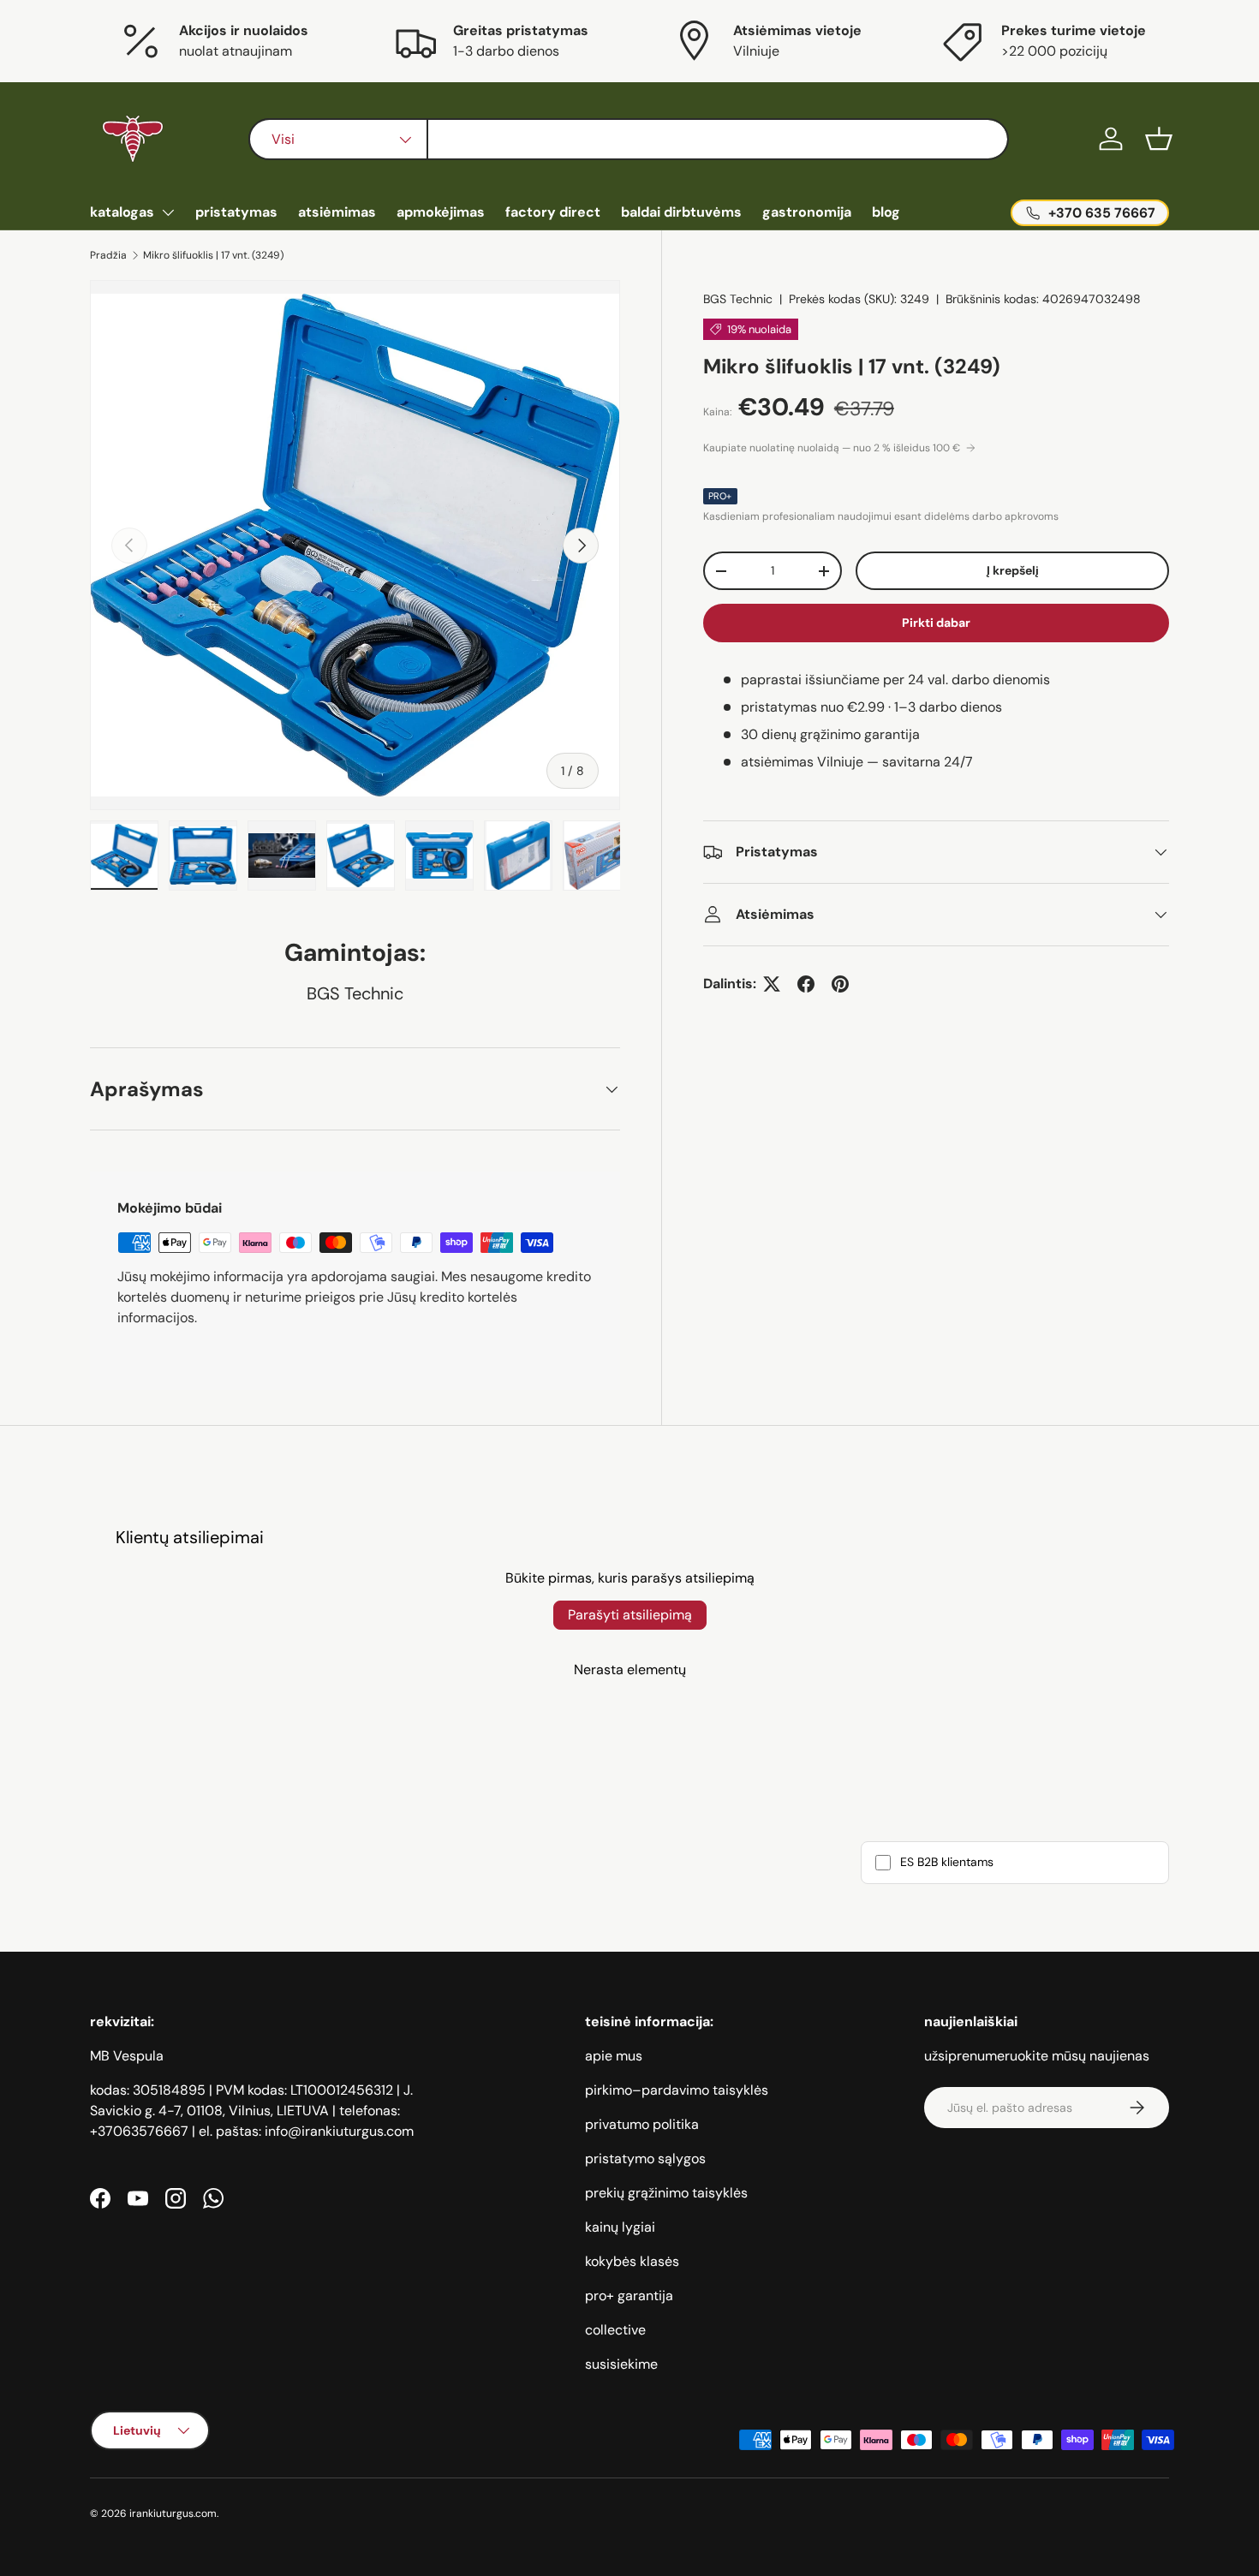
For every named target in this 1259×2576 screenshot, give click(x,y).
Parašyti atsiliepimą (630, 1615)
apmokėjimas (441, 212)
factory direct (553, 212)
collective (615, 2330)
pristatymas (236, 212)
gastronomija (807, 212)
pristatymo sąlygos (645, 2159)
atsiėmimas (337, 212)
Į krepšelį (1013, 570)
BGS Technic (738, 299)
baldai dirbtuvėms (681, 212)
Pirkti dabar (936, 623)
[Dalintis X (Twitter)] (772, 984)
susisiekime (621, 2364)
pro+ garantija (629, 2296)
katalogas (122, 212)
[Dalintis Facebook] (806, 984)
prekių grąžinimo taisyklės (666, 2193)
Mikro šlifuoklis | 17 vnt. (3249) (213, 255)
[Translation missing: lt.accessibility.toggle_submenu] (168, 212)
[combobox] (628, 139)
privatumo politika (642, 2124)
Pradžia (108, 255)
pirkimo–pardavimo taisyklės (677, 2090)
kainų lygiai (620, 2227)
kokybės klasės (632, 2261)
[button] (1159, 139)
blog (886, 212)
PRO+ (720, 496)
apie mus (614, 2056)
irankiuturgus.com (173, 2513)
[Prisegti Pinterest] (840, 984)
